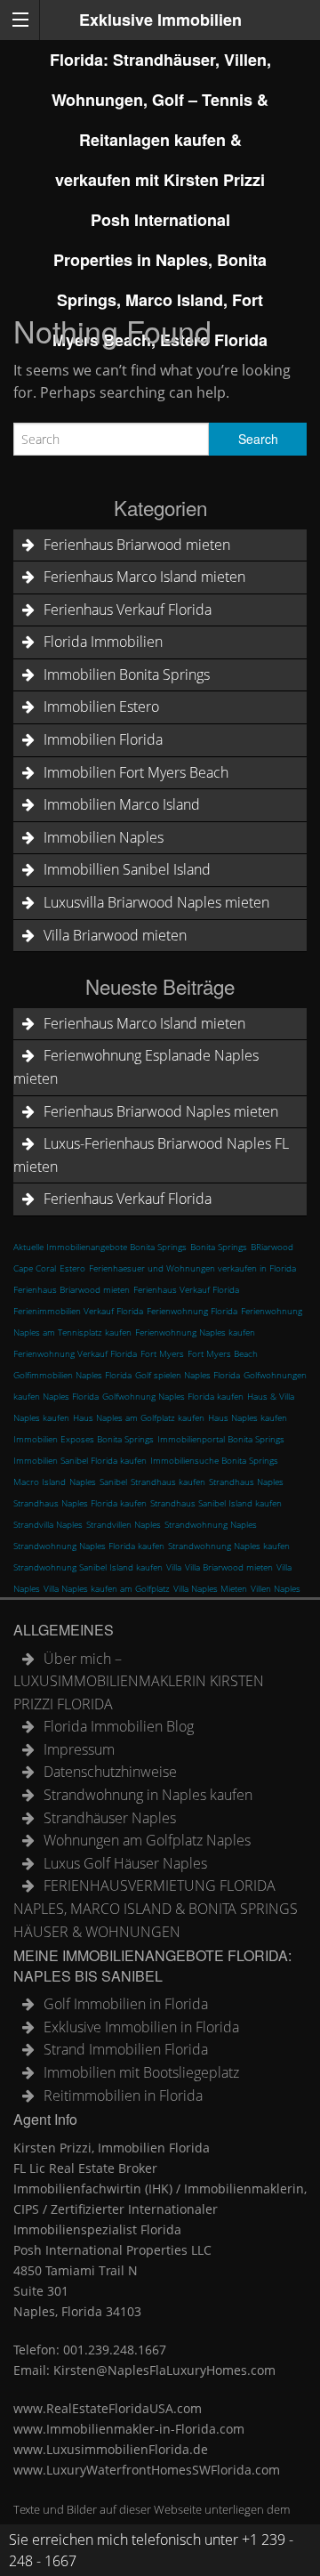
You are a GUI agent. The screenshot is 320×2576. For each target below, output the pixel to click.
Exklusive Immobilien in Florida (141, 2027)
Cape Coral (35, 1268)
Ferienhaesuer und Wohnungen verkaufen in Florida (192, 1268)
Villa (174, 1567)
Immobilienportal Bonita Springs (221, 1439)
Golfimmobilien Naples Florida (72, 1375)
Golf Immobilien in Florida (126, 2004)
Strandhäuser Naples (110, 1818)
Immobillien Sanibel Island (127, 869)
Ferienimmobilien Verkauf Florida (78, 1311)
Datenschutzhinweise (110, 1772)
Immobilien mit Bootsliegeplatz (141, 2072)
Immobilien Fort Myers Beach (136, 772)
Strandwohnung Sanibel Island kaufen (88, 1567)
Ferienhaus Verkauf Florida (128, 610)
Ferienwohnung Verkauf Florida (75, 1353)
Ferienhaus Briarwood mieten (137, 545)
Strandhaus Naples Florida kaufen (80, 1503)
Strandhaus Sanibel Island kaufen (216, 1503)
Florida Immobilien (103, 642)
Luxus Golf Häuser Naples (125, 1863)
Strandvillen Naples (124, 1524)
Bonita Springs (219, 1247)
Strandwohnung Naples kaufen (229, 1546)
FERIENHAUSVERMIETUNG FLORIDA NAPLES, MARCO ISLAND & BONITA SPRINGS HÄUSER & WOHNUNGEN (156, 1908)
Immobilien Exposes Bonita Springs (84, 1439)
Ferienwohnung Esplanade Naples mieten (136, 1067)
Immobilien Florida (103, 739)
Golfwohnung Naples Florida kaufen (173, 1396)
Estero (72, 1268)
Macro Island (40, 1482)
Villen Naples (276, 1588)
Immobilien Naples (104, 837)
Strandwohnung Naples (211, 1524)
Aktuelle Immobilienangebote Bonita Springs (100, 1247)
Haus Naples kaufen (248, 1417)
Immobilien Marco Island (122, 804)
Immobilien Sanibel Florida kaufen (80, 1460)
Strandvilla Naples (48, 1524)
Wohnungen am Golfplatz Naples (147, 1840)
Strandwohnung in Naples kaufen (148, 1795)
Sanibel (113, 1482)
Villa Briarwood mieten (115, 935)
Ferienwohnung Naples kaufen (195, 1332)
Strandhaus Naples (246, 1482)
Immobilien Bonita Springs (127, 674)
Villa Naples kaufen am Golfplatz (107, 1588)
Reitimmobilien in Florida (123, 2096)
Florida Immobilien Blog (119, 1726)
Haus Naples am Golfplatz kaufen (139, 1417)
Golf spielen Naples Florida (188, 1375)
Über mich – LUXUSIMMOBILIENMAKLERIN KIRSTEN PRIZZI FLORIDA (139, 1681)
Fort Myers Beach (223, 1353)
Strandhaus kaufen (168, 1482)
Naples (83, 1482)
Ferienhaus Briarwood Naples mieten (161, 1111)
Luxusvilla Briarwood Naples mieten (156, 902)
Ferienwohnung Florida (192, 1311)
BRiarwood (272, 1247)
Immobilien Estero (101, 707)
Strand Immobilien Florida (126, 2049)
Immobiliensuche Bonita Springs (214, 1460)
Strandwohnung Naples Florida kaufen (89, 1546)
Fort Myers (162, 1353)
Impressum (79, 1749)
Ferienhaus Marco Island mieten (144, 577)
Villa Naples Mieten (210, 1588)
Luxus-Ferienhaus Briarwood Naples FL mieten (151, 1155)
